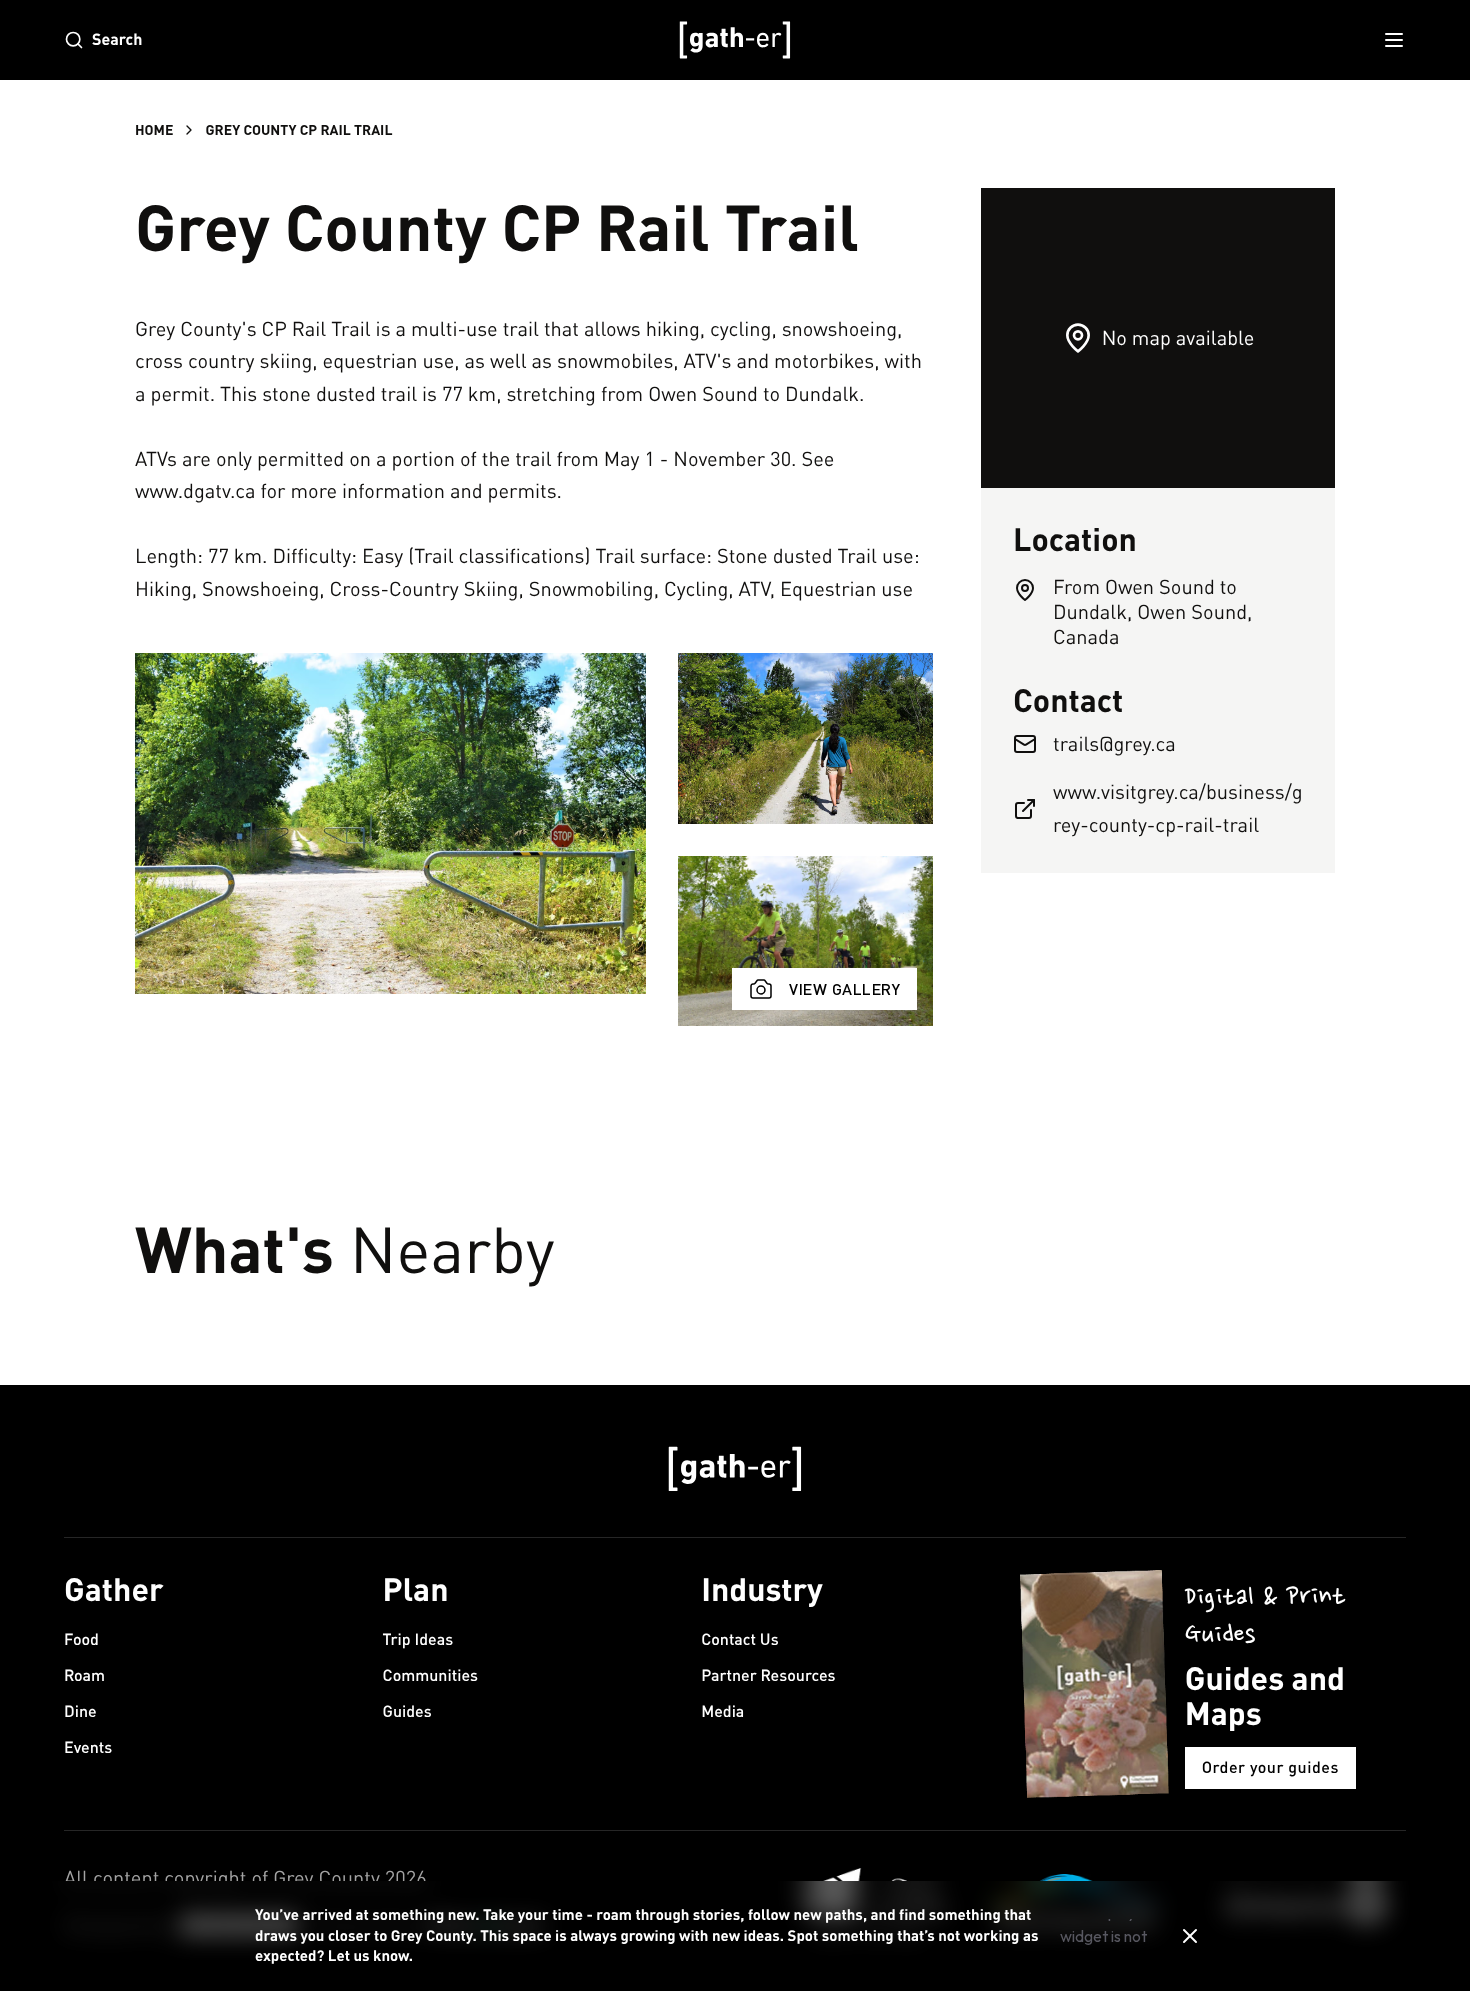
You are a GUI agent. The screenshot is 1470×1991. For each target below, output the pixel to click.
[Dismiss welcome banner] (1190, 1936)
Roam (84, 1675)
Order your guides (1270, 1767)
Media (722, 1711)
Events (88, 1747)
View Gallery (844, 988)
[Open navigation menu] (1394, 40)
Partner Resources (768, 1675)
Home (154, 129)
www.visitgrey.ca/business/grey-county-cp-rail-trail (1178, 808)
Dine (80, 1711)
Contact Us (739, 1639)
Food (81, 1639)
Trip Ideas (418, 1639)
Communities (430, 1675)
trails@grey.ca (1114, 743)
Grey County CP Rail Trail (298, 129)
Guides (407, 1711)
